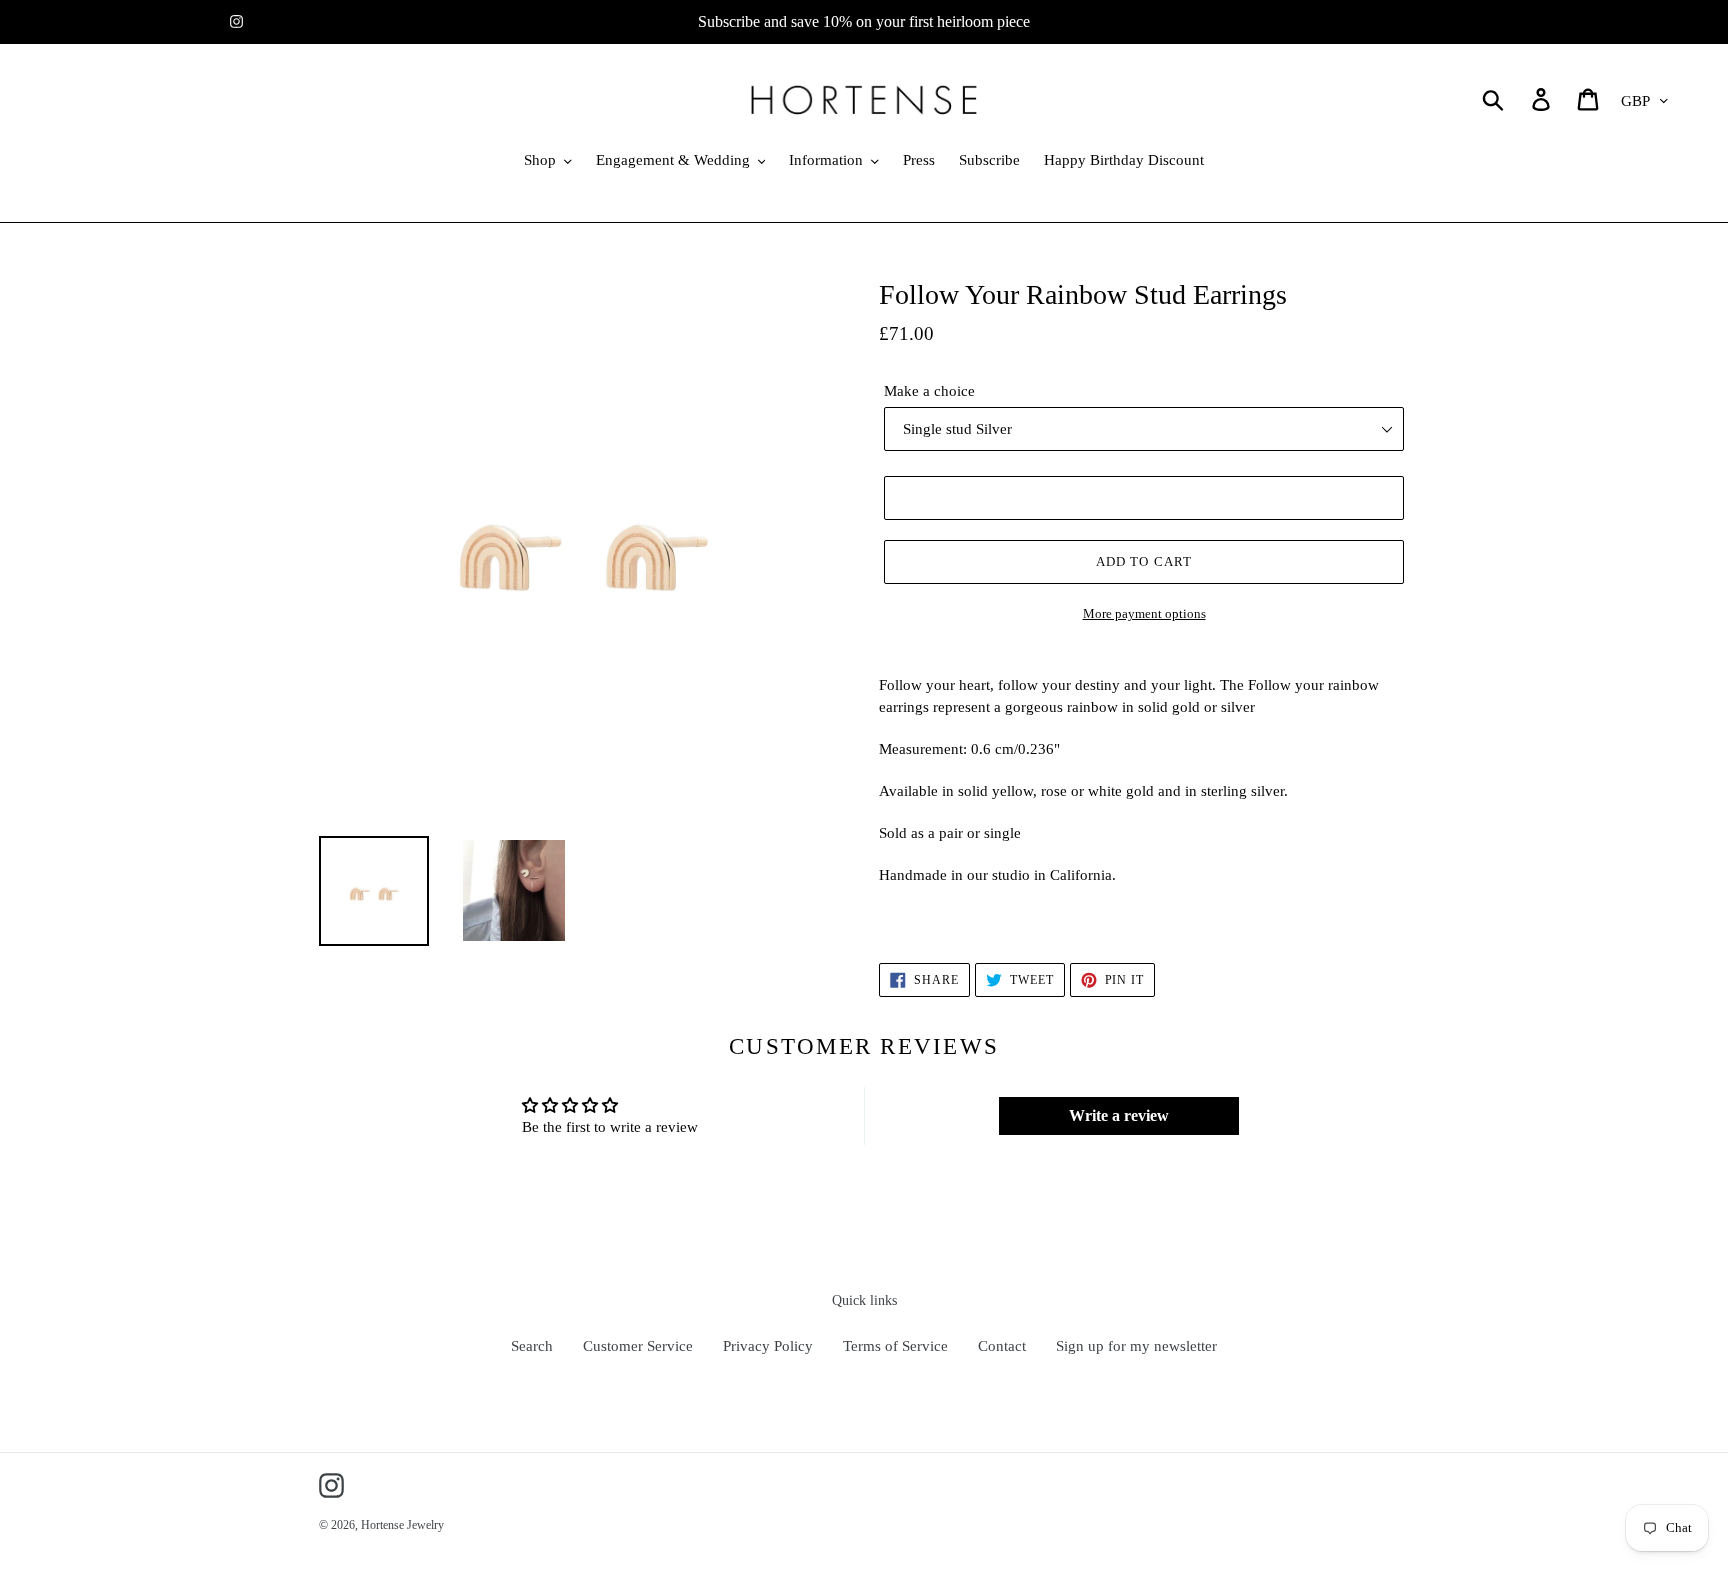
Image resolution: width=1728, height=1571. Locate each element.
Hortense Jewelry (402, 1525)
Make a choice (929, 391)
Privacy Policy (768, 1346)
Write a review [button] (1119, 1115)
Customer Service (638, 1346)
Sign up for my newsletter (1136, 1346)
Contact (1002, 1346)
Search (532, 1346)
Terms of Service (895, 1346)
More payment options (1144, 613)
